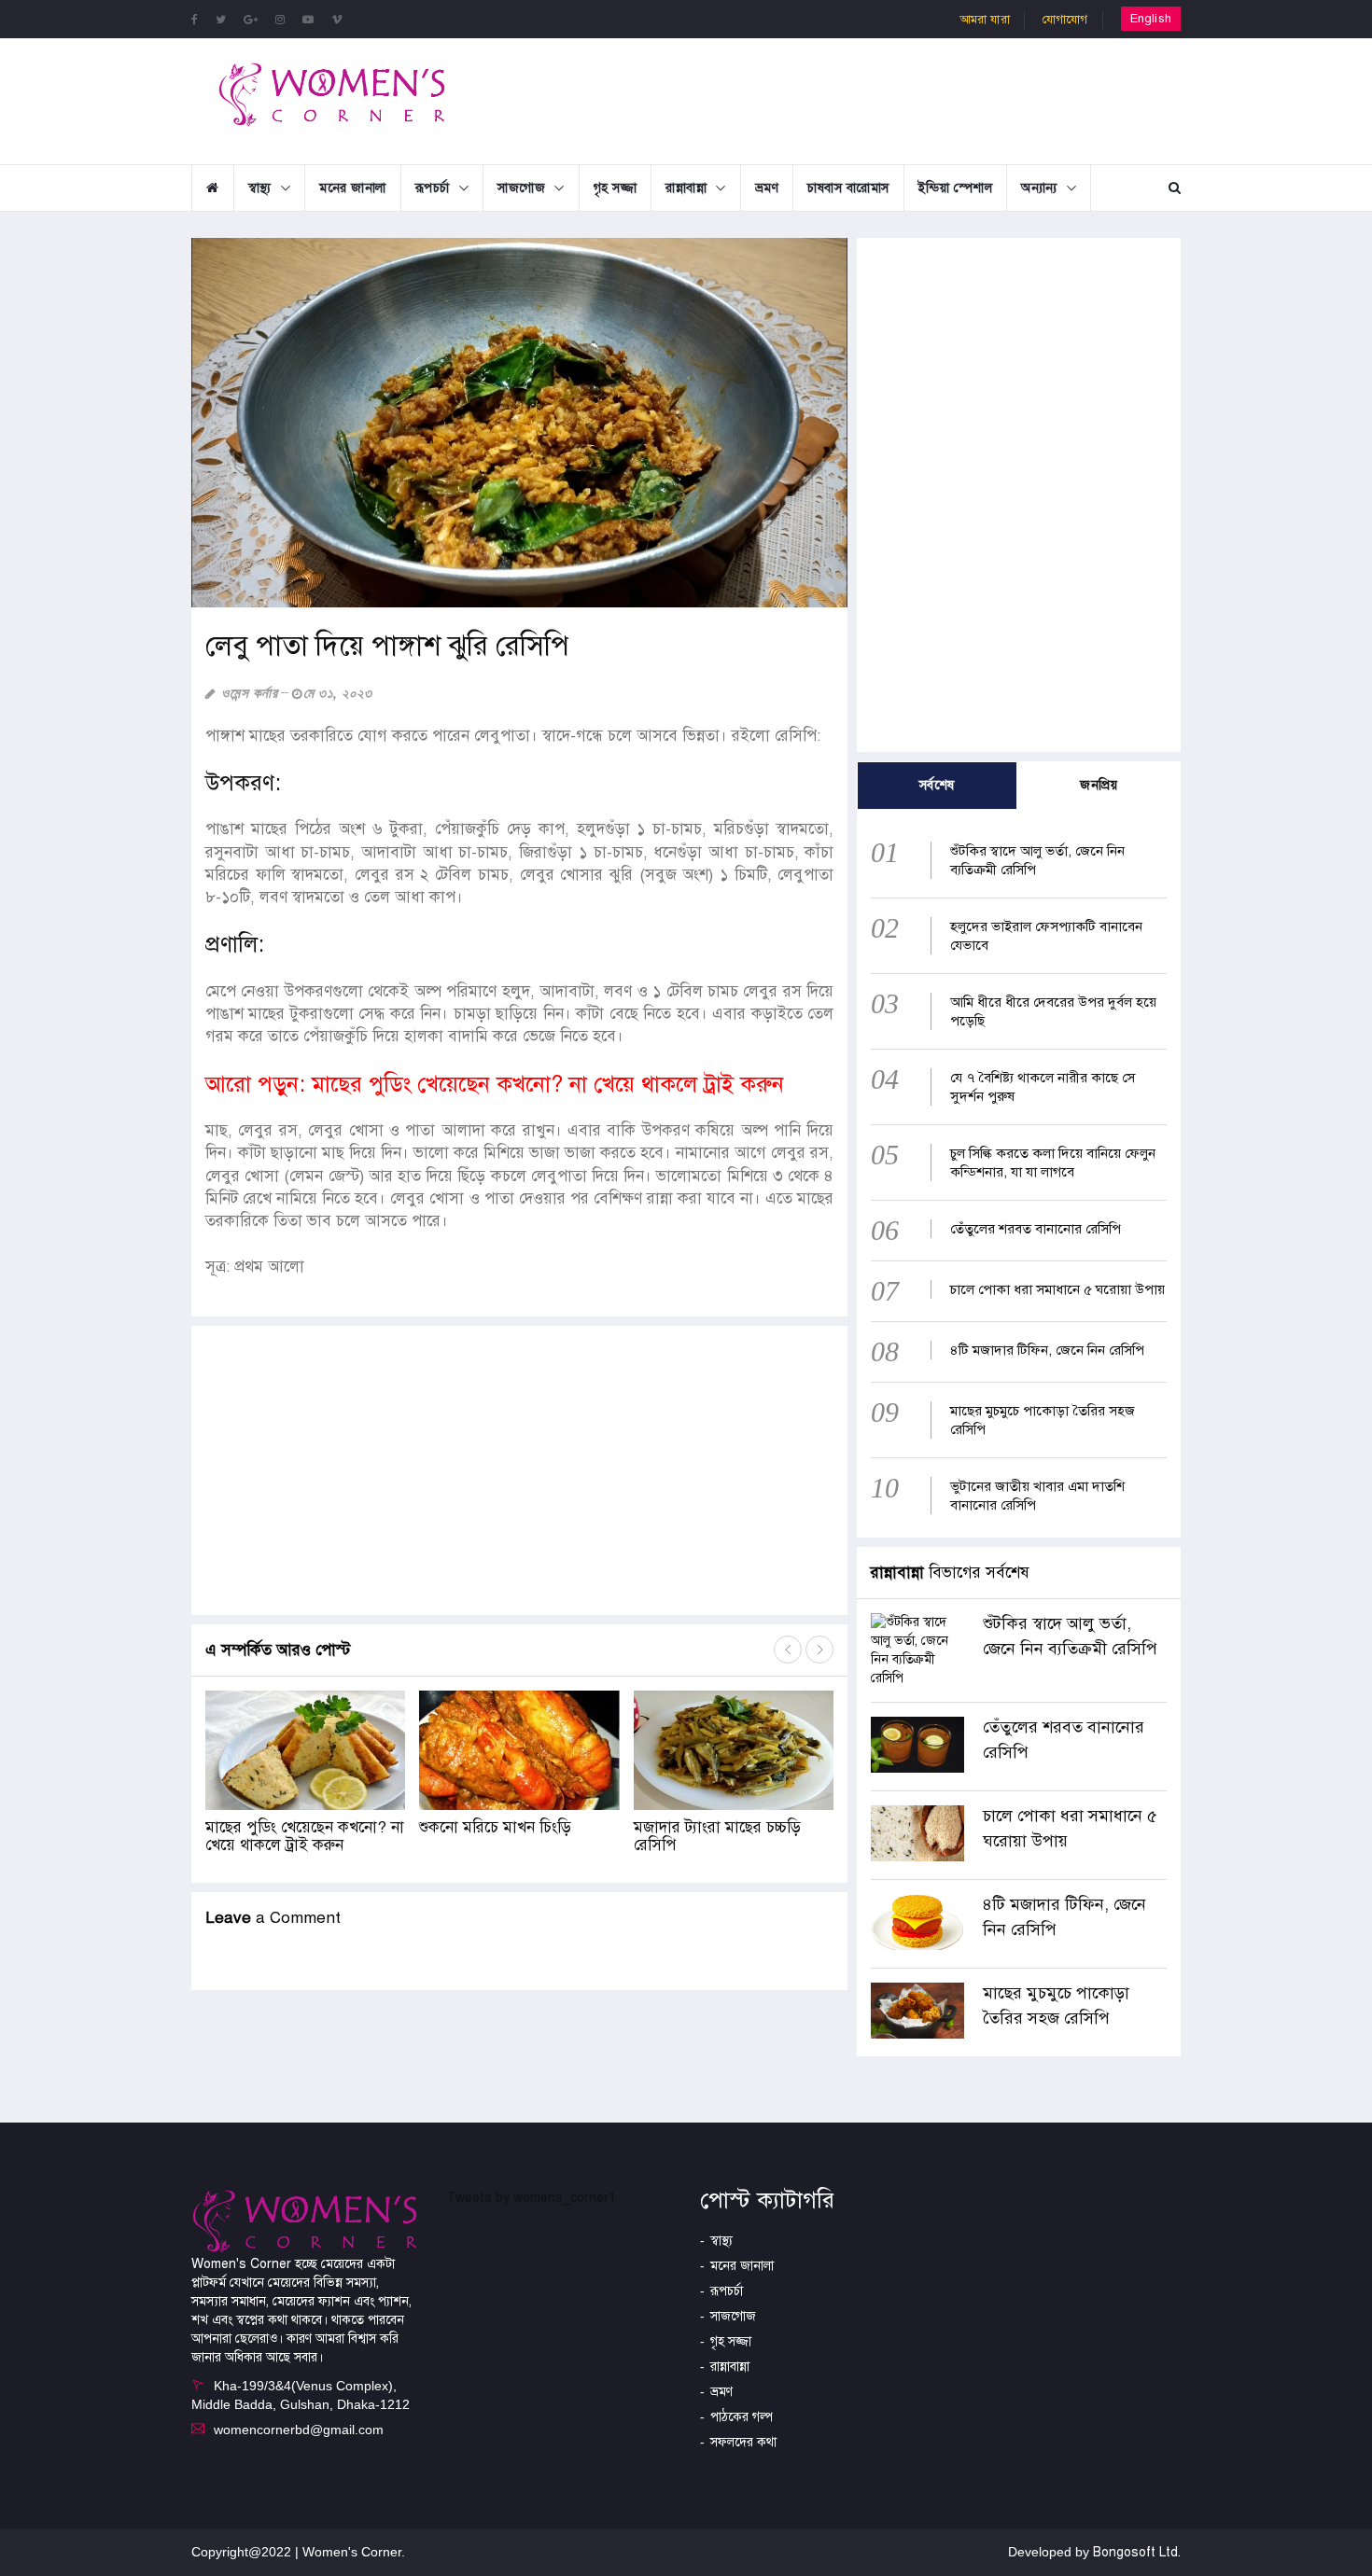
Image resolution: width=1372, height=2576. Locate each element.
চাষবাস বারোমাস (848, 188)
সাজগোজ (521, 188)
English (1151, 19)
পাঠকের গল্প (742, 2417)
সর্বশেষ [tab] (937, 785)
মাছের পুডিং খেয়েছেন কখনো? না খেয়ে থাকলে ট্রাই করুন (305, 1836)
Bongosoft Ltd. (1137, 2552)
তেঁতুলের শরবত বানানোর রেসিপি (1036, 1229)
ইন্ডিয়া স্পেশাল (956, 188)
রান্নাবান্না (686, 188)
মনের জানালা (353, 188)
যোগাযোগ (1065, 20)
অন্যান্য (1039, 188)
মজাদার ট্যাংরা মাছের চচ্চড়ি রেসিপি (717, 1836)
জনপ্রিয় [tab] (1099, 785)
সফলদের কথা (743, 2442)
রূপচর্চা (433, 188)
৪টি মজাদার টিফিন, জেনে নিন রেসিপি (1047, 1350)
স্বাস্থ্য (260, 188)
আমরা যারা (985, 20)
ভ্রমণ (767, 188)
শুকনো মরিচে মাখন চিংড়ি (495, 1827)
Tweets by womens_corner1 (531, 2198)
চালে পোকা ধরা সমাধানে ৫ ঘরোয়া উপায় (1057, 1289)
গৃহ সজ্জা (616, 188)
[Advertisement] (839, 99)
